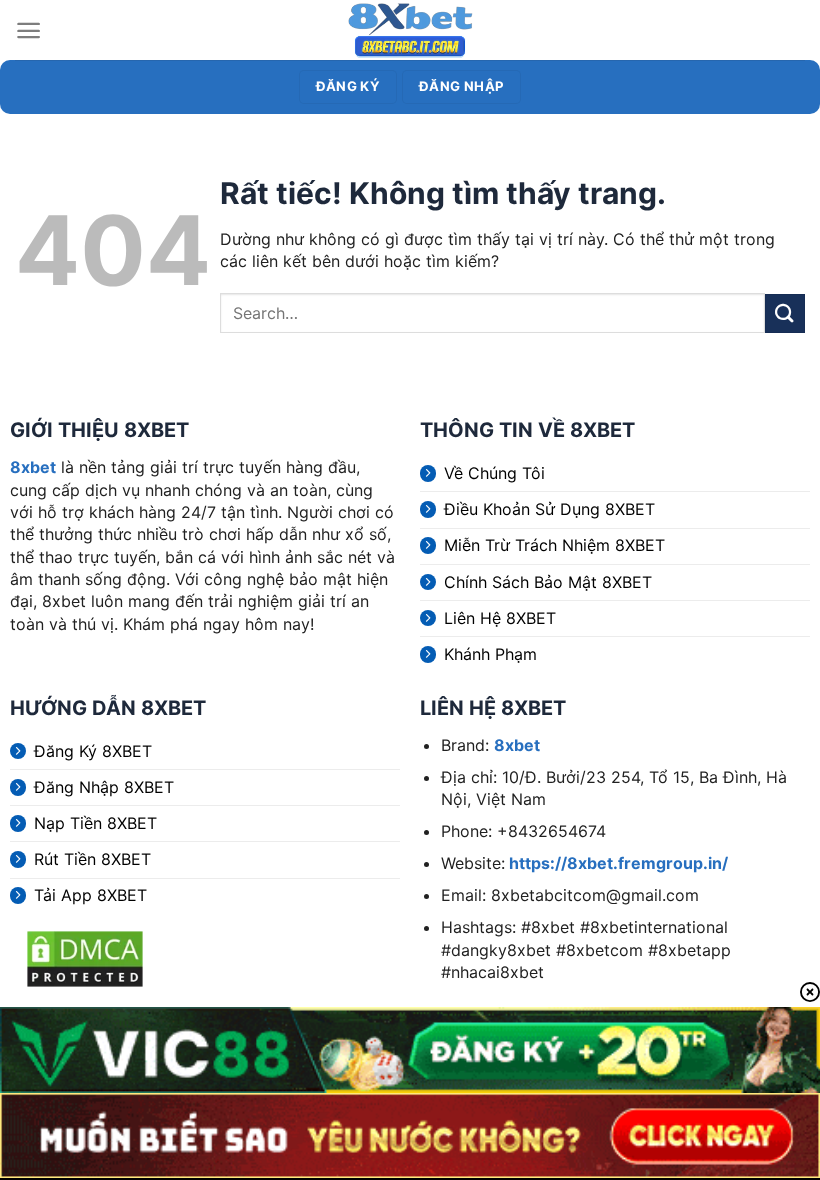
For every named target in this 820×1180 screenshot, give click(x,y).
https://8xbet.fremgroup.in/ (616, 863)
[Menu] (28, 30)
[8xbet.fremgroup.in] (410, 30)
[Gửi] (785, 313)
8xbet (33, 467)
